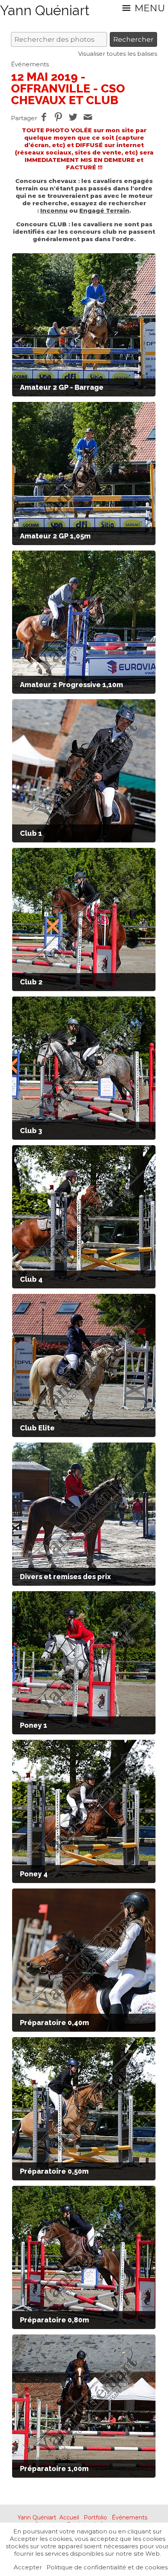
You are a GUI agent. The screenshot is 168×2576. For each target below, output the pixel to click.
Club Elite (37, 1428)
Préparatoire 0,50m (54, 2171)
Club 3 (31, 1131)
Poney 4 (34, 1874)
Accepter (28, 2567)
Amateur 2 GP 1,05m (55, 536)
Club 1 (31, 833)
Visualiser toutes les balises (118, 54)
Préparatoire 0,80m (55, 2320)
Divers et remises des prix (65, 1577)
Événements (30, 64)
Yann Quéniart (37, 2517)
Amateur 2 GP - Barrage (62, 387)
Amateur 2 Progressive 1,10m (71, 685)
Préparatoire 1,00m (54, 2469)
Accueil (69, 2517)
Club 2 (31, 982)
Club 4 (31, 1279)
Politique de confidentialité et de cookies (107, 2567)
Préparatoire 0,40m (55, 2023)
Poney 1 (34, 1725)
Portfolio (95, 2517)
